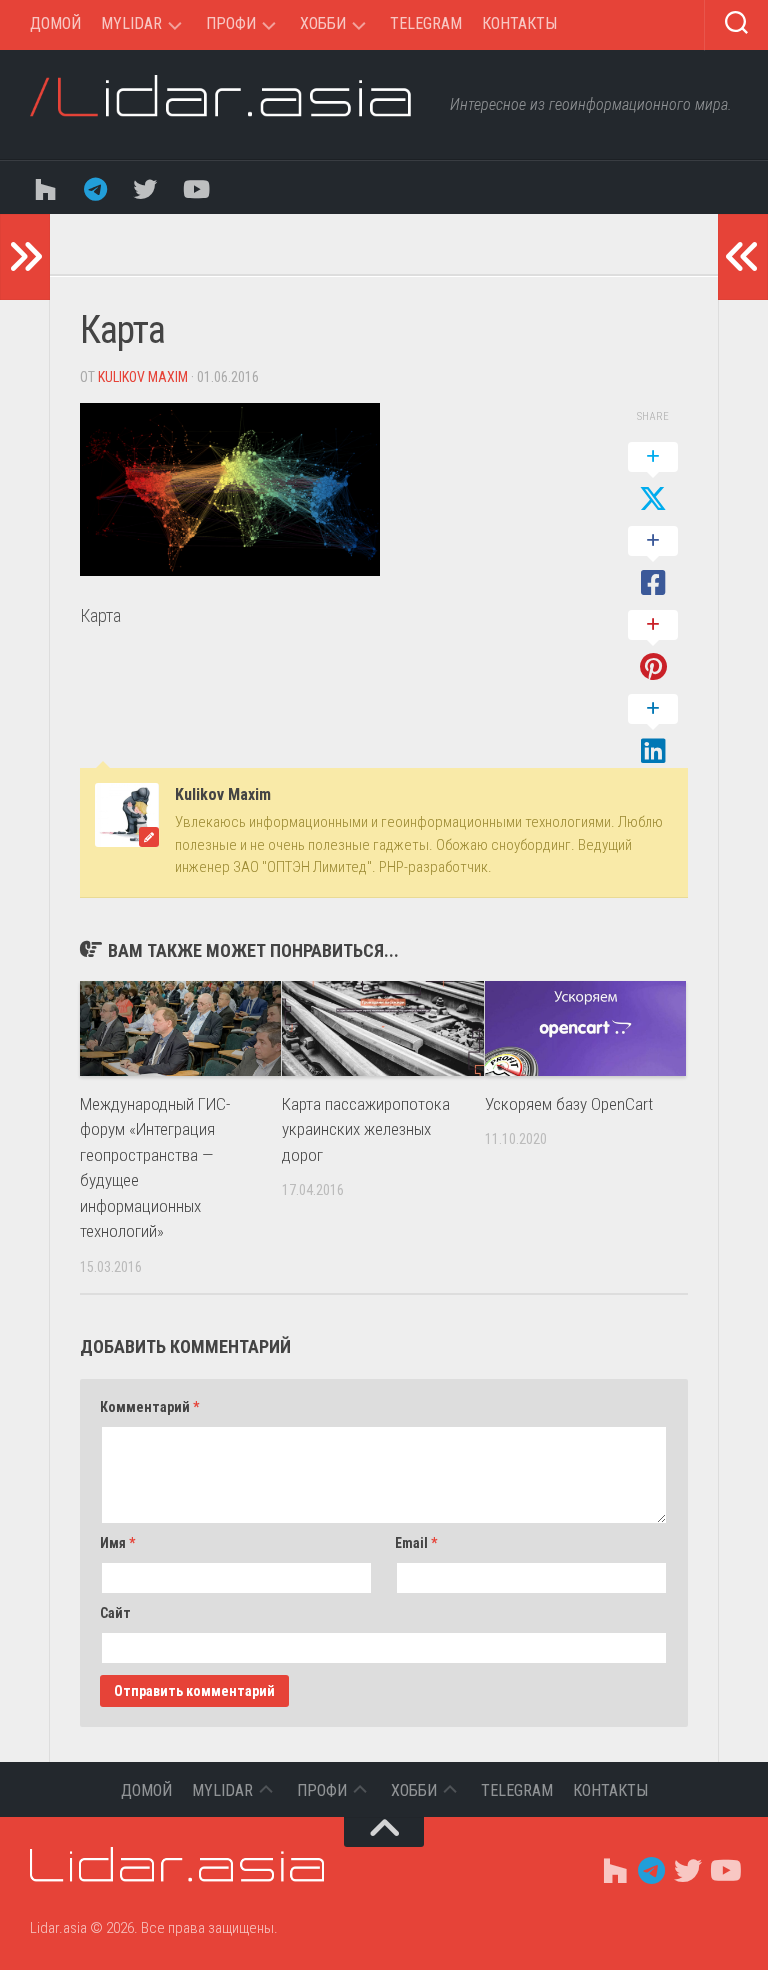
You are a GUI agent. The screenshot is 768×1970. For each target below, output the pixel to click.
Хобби (323, 23)
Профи (231, 23)
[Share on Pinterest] (653, 647)
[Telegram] (95, 187)
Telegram (426, 23)
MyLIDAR (131, 23)
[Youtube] (195, 187)
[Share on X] (653, 479)
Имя (117, 1543)
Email (416, 1543)
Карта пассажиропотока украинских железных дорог (366, 1129)
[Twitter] (145, 187)
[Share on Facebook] (653, 563)
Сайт (115, 1613)
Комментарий (149, 1407)
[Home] (45, 187)
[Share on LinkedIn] (653, 731)
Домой (55, 23)
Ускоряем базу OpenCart (569, 1104)
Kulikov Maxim (143, 377)
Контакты (519, 23)
